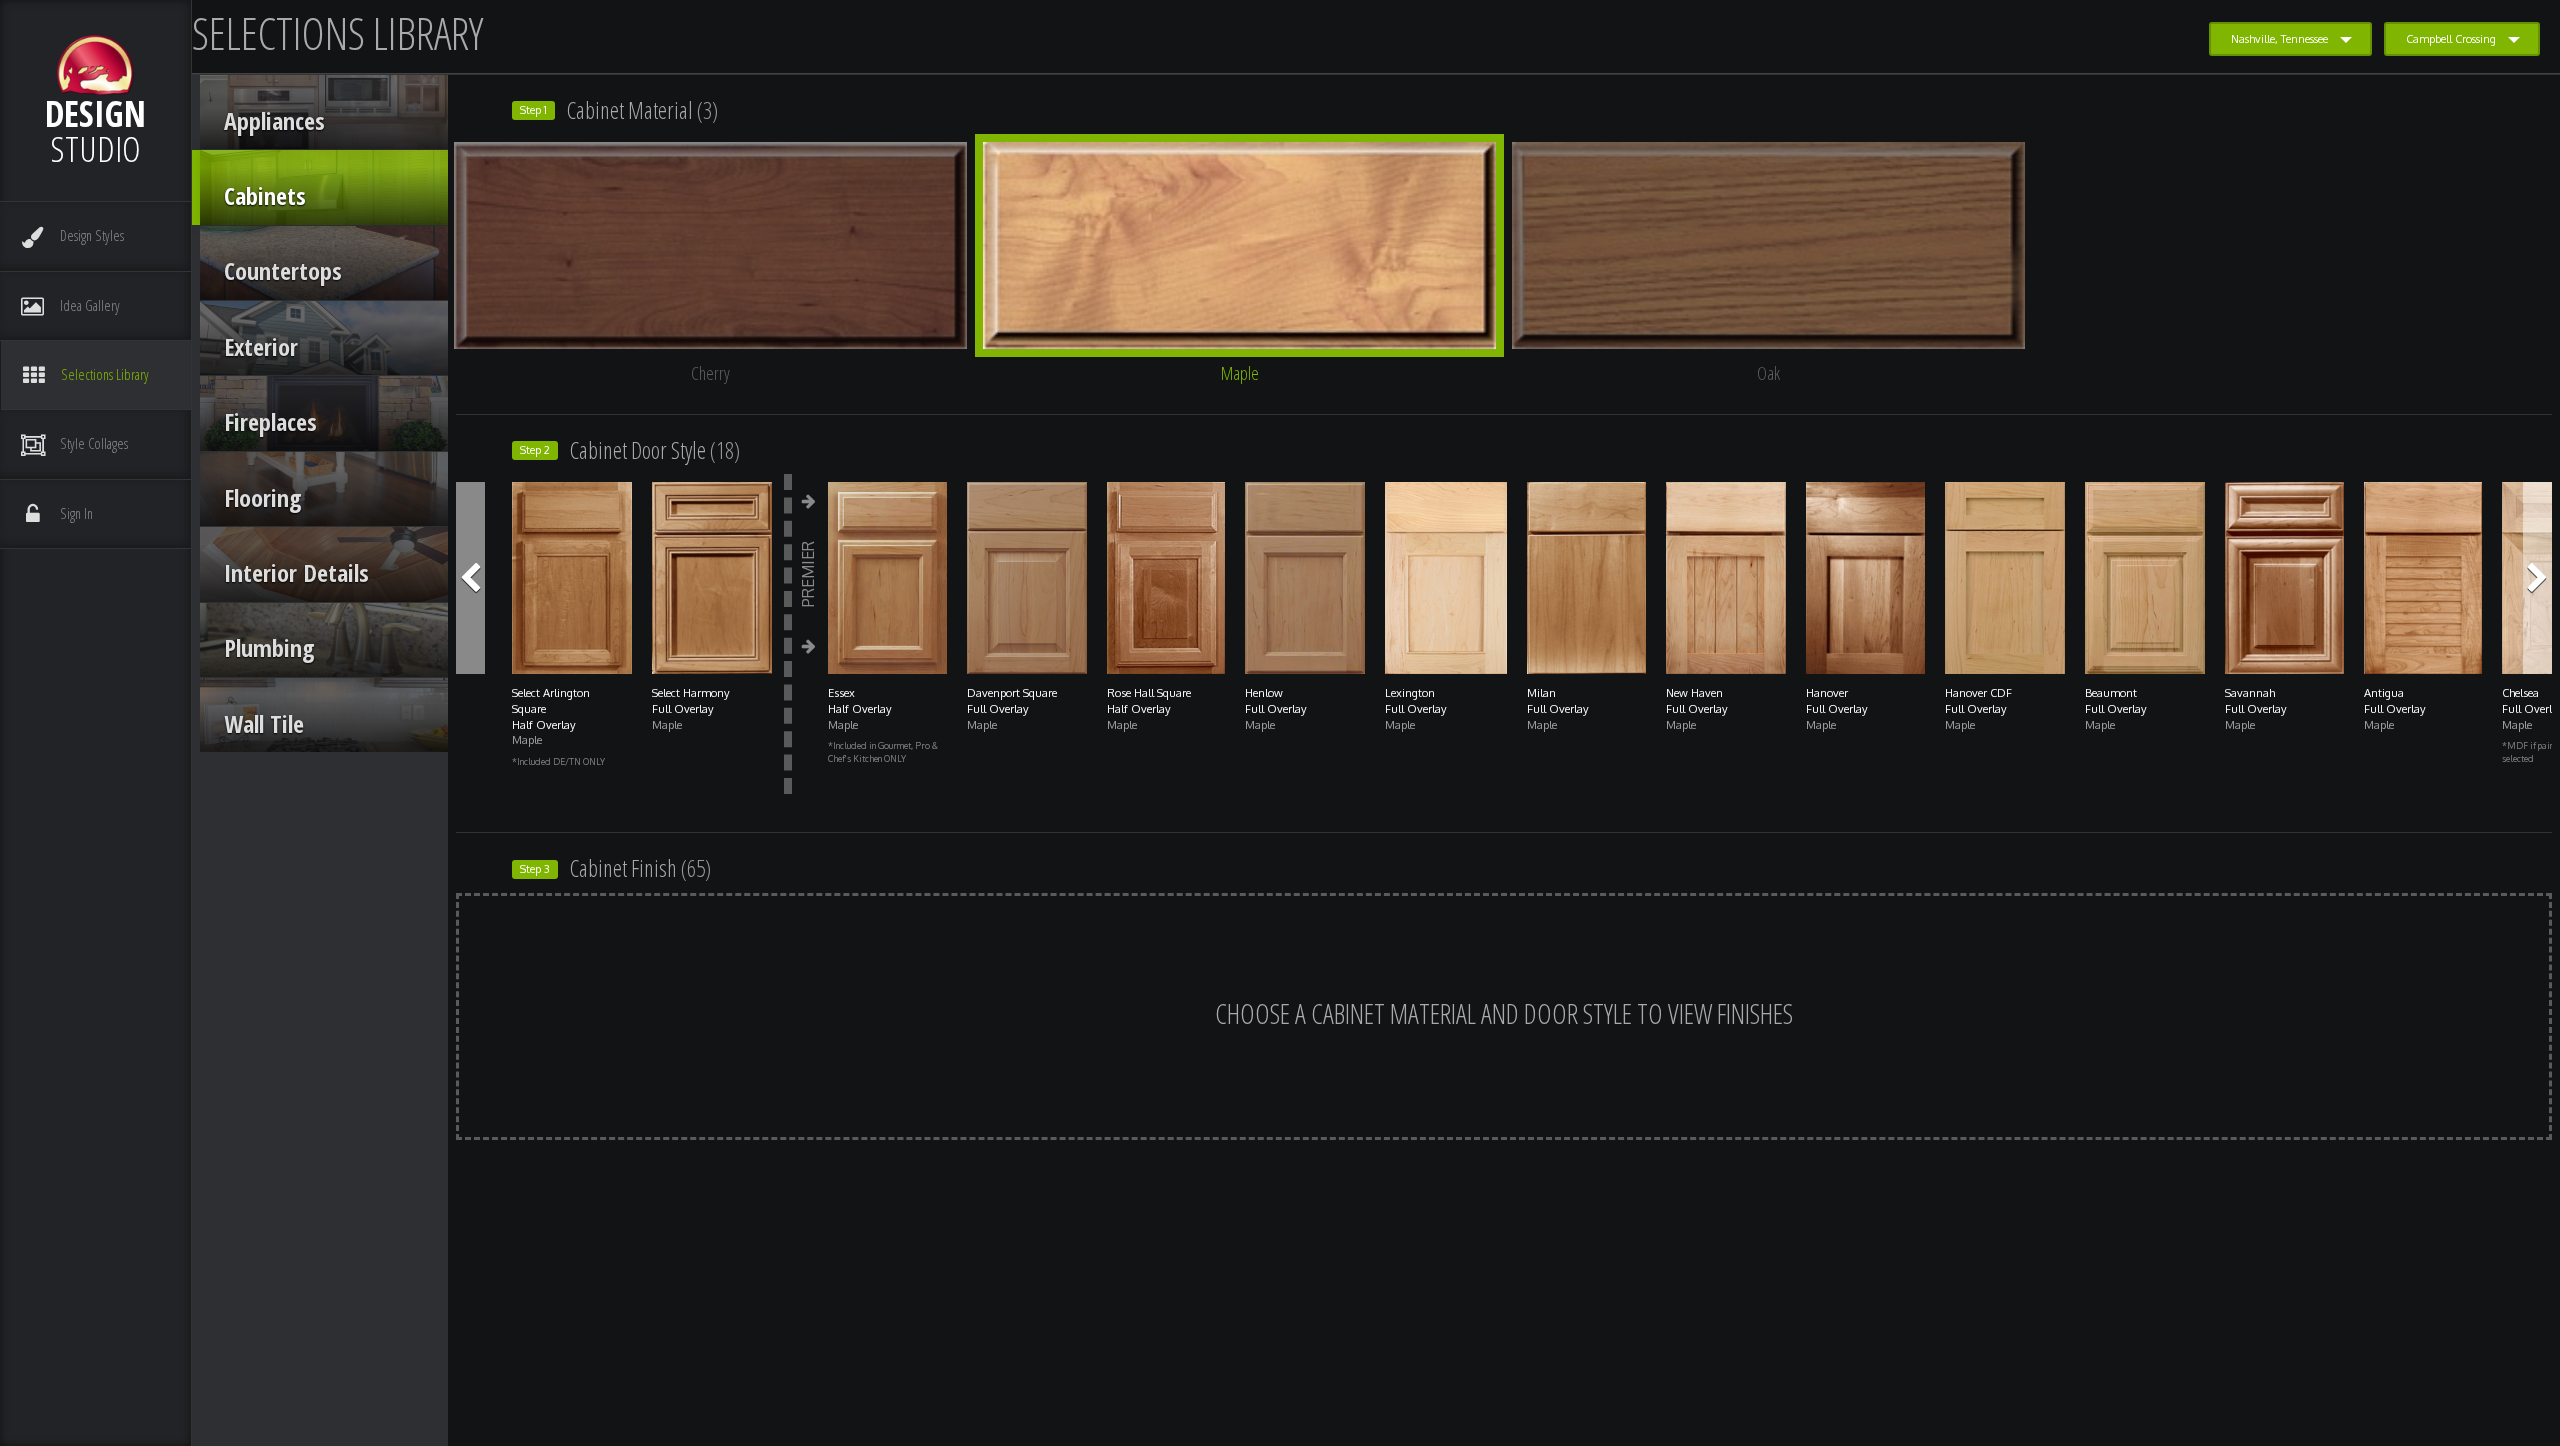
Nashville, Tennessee (2279, 39)
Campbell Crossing (2451, 39)
